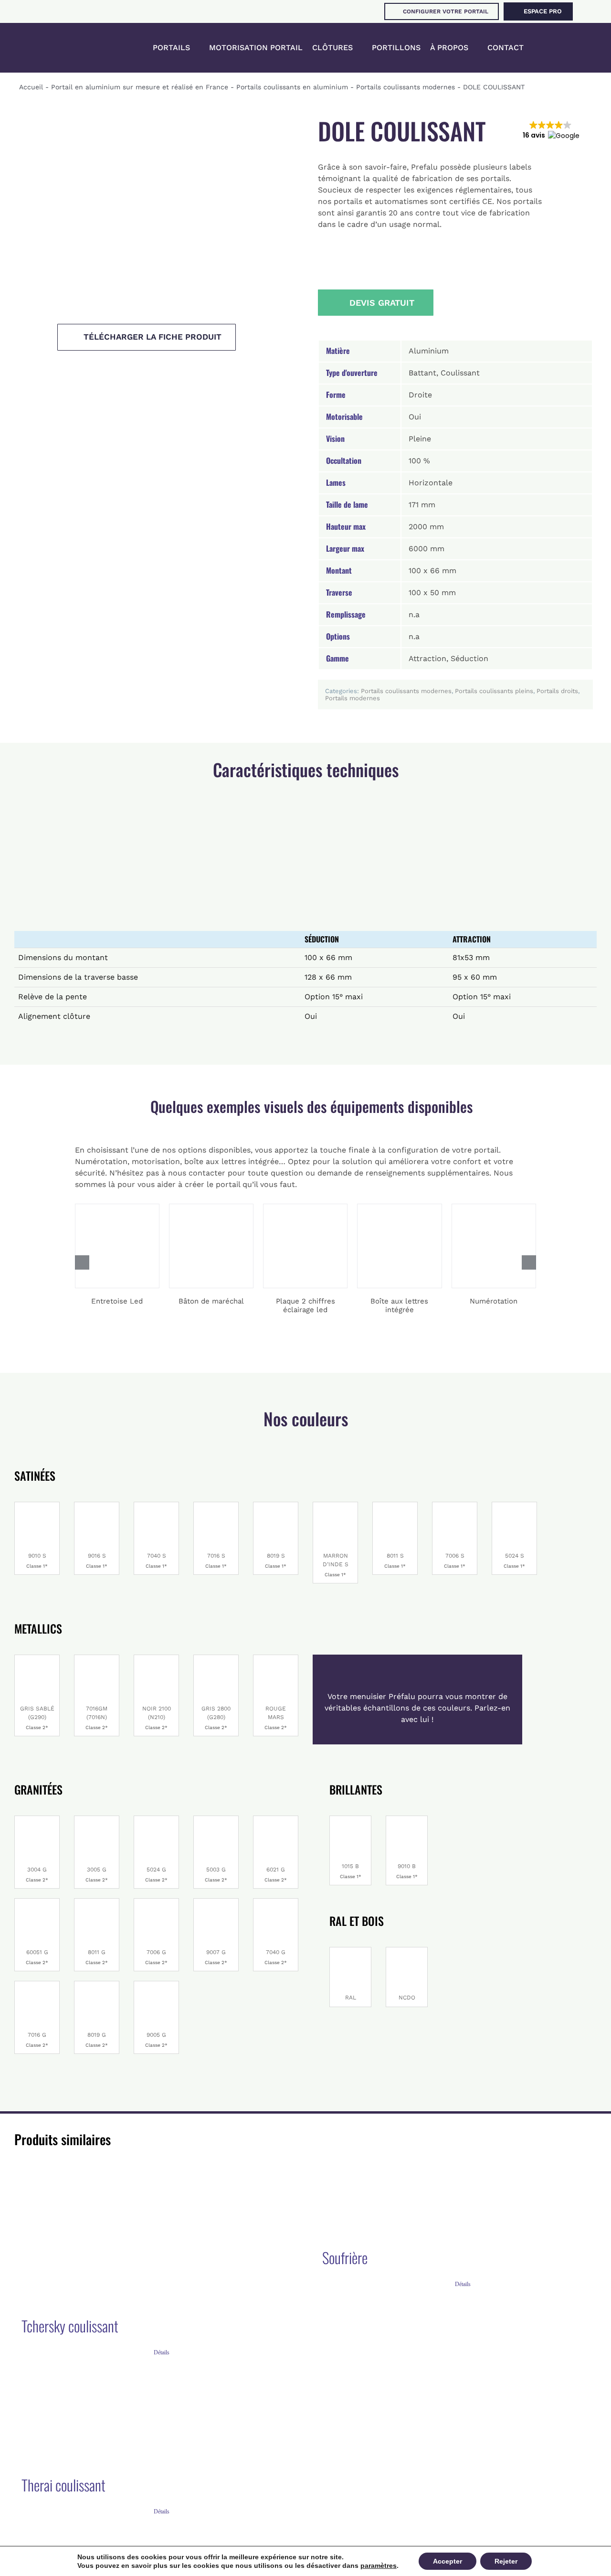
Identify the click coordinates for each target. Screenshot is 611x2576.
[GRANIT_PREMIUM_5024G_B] (156, 1820)
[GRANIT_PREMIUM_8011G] (97, 1902)
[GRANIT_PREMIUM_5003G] (216, 1820)
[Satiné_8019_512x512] (276, 1506)
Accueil (31, 87)
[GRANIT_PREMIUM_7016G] (37, 1985)
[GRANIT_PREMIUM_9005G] (156, 1985)
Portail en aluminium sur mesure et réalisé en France (140, 87)
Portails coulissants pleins (494, 691)
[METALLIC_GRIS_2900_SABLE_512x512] (37, 1659)
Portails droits (557, 691)
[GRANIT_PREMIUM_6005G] (37, 1902)
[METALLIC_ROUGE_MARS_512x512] (276, 1659)
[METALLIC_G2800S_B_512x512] (216, 1659)
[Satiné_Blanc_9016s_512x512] (97, 1506)
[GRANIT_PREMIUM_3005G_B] (97, 1820)
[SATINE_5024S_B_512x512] (514, 1506)
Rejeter (506, 2561)
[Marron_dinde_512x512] (335, 1506)
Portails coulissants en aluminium (292, 87)
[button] (551, 48)
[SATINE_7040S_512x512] (156, 1506)
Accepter (448, 2561)
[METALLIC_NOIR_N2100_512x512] (156, 1659)
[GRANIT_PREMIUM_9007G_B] (216, 1902)
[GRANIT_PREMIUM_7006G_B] (156, 1902)
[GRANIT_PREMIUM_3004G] (37, 1820)
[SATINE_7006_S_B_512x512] (455, 1506)
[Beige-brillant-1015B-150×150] (350, 1820)
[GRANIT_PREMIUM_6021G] (276, 1820)
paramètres (379, 2565)
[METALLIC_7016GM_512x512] (97, 1659)
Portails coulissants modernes (406, 87)
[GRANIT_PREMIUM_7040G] (276, 1902)
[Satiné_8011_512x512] (395, 1506)
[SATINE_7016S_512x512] (216, 1506)
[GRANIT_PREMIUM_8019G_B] (97, 1985)
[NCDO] (407, 1951)
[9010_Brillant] (37, 1506)
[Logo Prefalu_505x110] (65, 41)
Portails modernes (353, 698)
